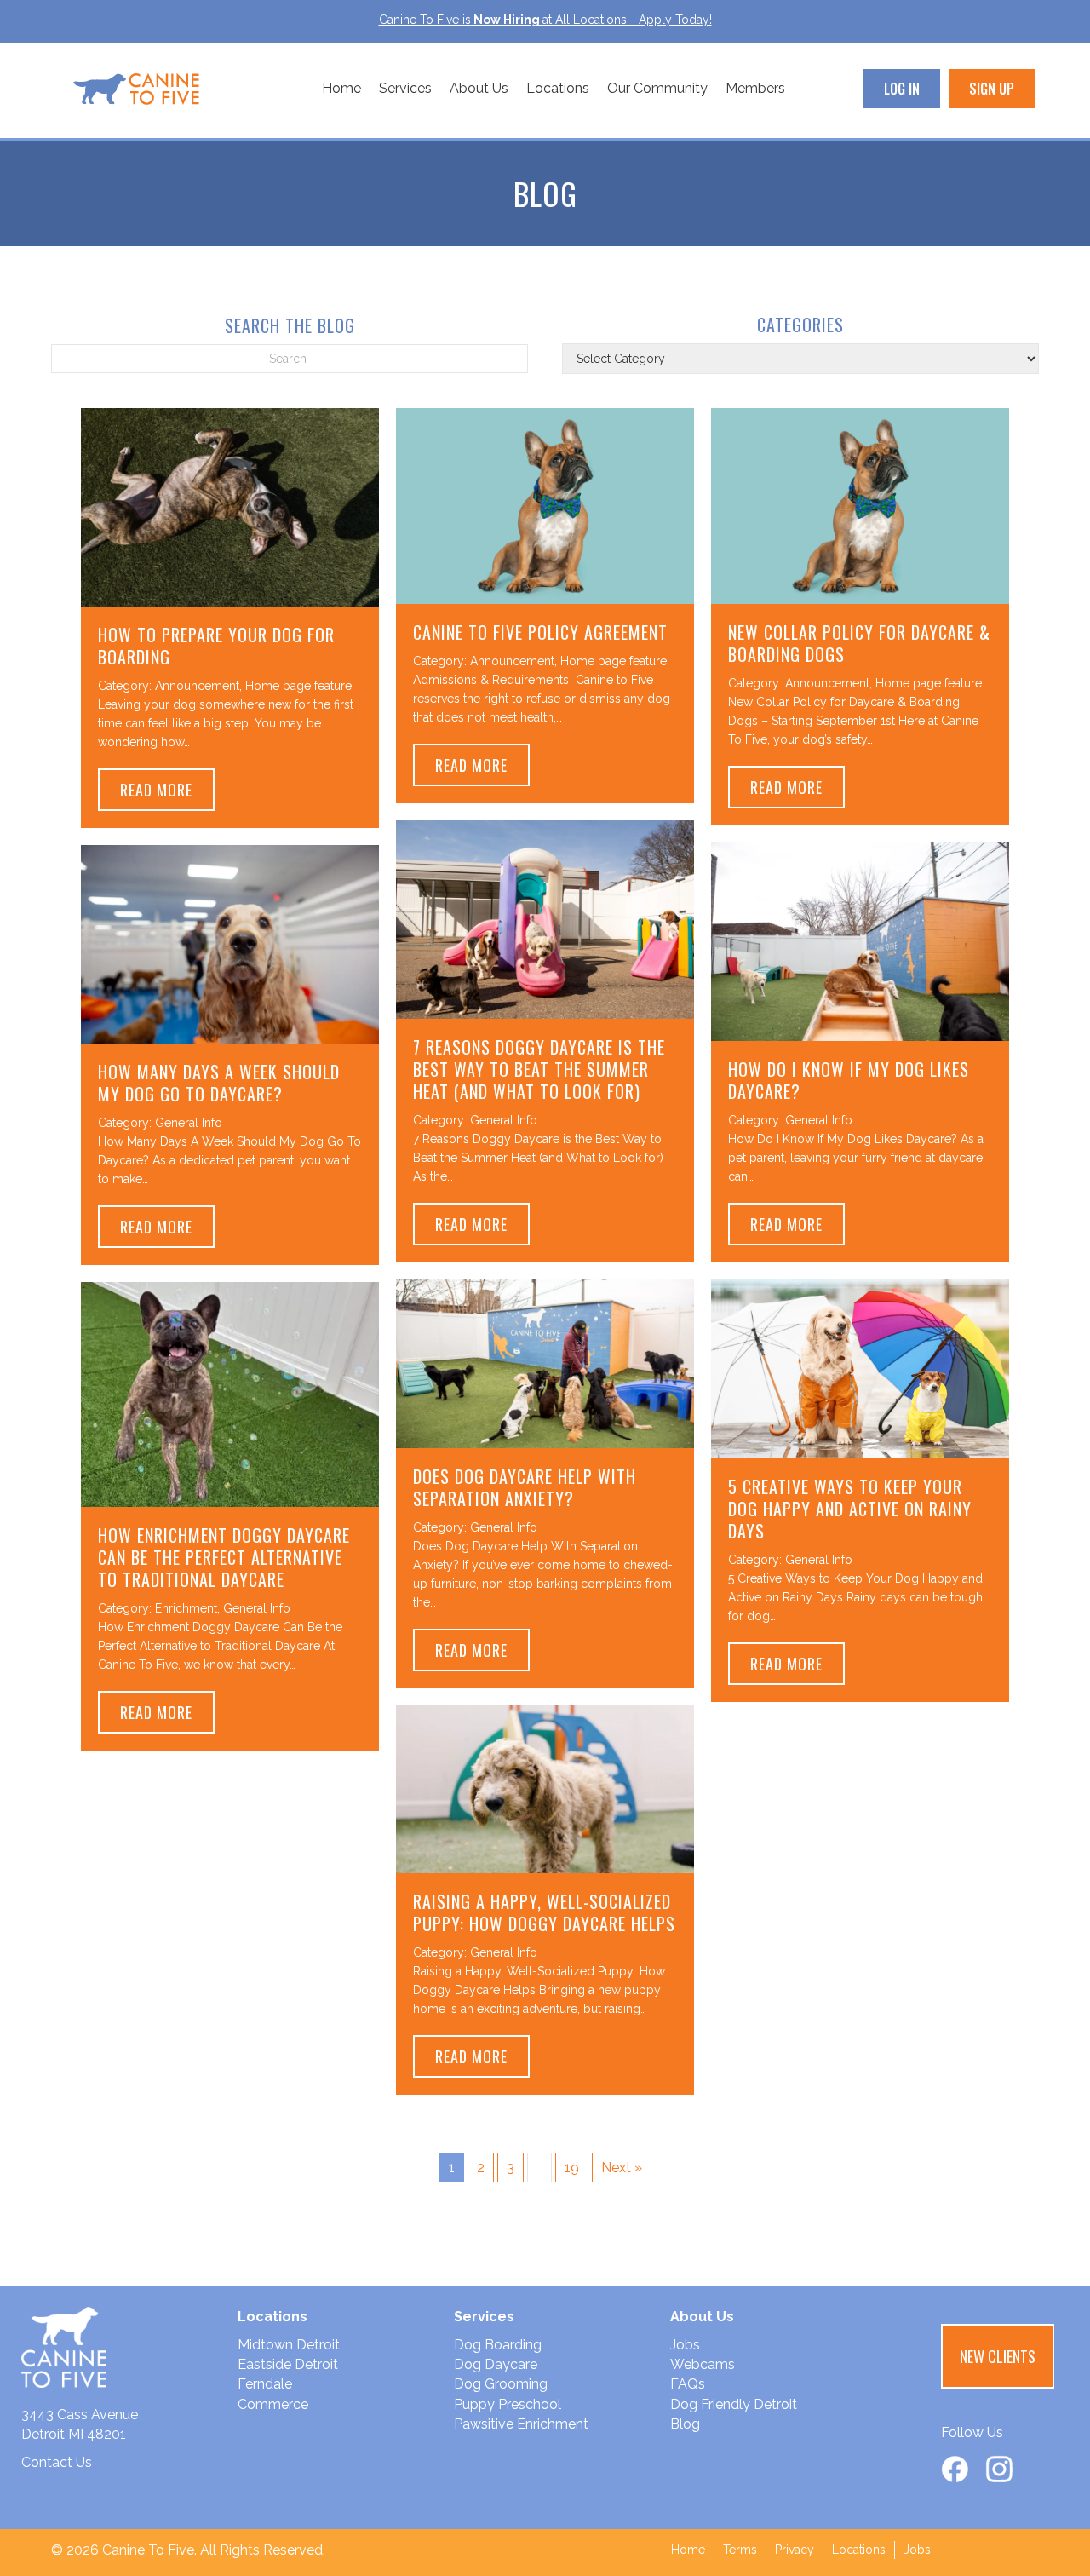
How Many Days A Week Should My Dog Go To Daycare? (219, 1083)
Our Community (657, 88)
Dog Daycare (496, 2364)
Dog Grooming (501, 2384)
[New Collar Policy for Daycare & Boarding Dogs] (860, 505)
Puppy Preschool (508, 2404)
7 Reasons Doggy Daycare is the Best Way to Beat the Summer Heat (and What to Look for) (539, 1069)
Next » (622, 2168)
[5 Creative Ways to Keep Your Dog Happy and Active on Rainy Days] (860, 1368)
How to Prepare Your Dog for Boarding (216, 646)
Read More (167, 789)
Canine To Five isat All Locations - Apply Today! (545, 20)
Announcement (197, 686)
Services (405, 88)
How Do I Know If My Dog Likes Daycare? (849, 1080)
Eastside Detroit (288, 2364)
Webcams (703, 2364)
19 (572, 2168)
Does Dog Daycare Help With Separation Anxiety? (525, 1487)
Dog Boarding (498, 2345)
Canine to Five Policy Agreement (540, 632)
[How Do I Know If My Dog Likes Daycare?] (860, 941)
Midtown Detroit (289, 2345)
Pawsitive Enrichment (521, 2424)
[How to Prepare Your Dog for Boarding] (230, 506)
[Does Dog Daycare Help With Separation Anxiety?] (545, 1363)
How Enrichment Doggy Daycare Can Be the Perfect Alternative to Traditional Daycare (224, 1557)
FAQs (688, 2384)
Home (341, 88)
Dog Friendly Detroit (734, 2404)
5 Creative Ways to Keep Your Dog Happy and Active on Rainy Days (850, 1509)
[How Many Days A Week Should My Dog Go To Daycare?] (230, 943)
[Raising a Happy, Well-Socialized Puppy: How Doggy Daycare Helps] (545, 1788)
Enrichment (186, 1608)
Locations (558, 88)
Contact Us (57, 2462)
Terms (740, 2550)
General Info (504, 1120)
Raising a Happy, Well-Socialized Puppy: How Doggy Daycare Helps (544, 1912)
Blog (685, 2424)
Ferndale (265, 2384)
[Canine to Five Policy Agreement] (545, 505)
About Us (479, 88)
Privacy (795, 2550)
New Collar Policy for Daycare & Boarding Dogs (859, 643)
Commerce (273, 2404)
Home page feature (298, 686)
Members (755, 88)
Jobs (685, 2345)
